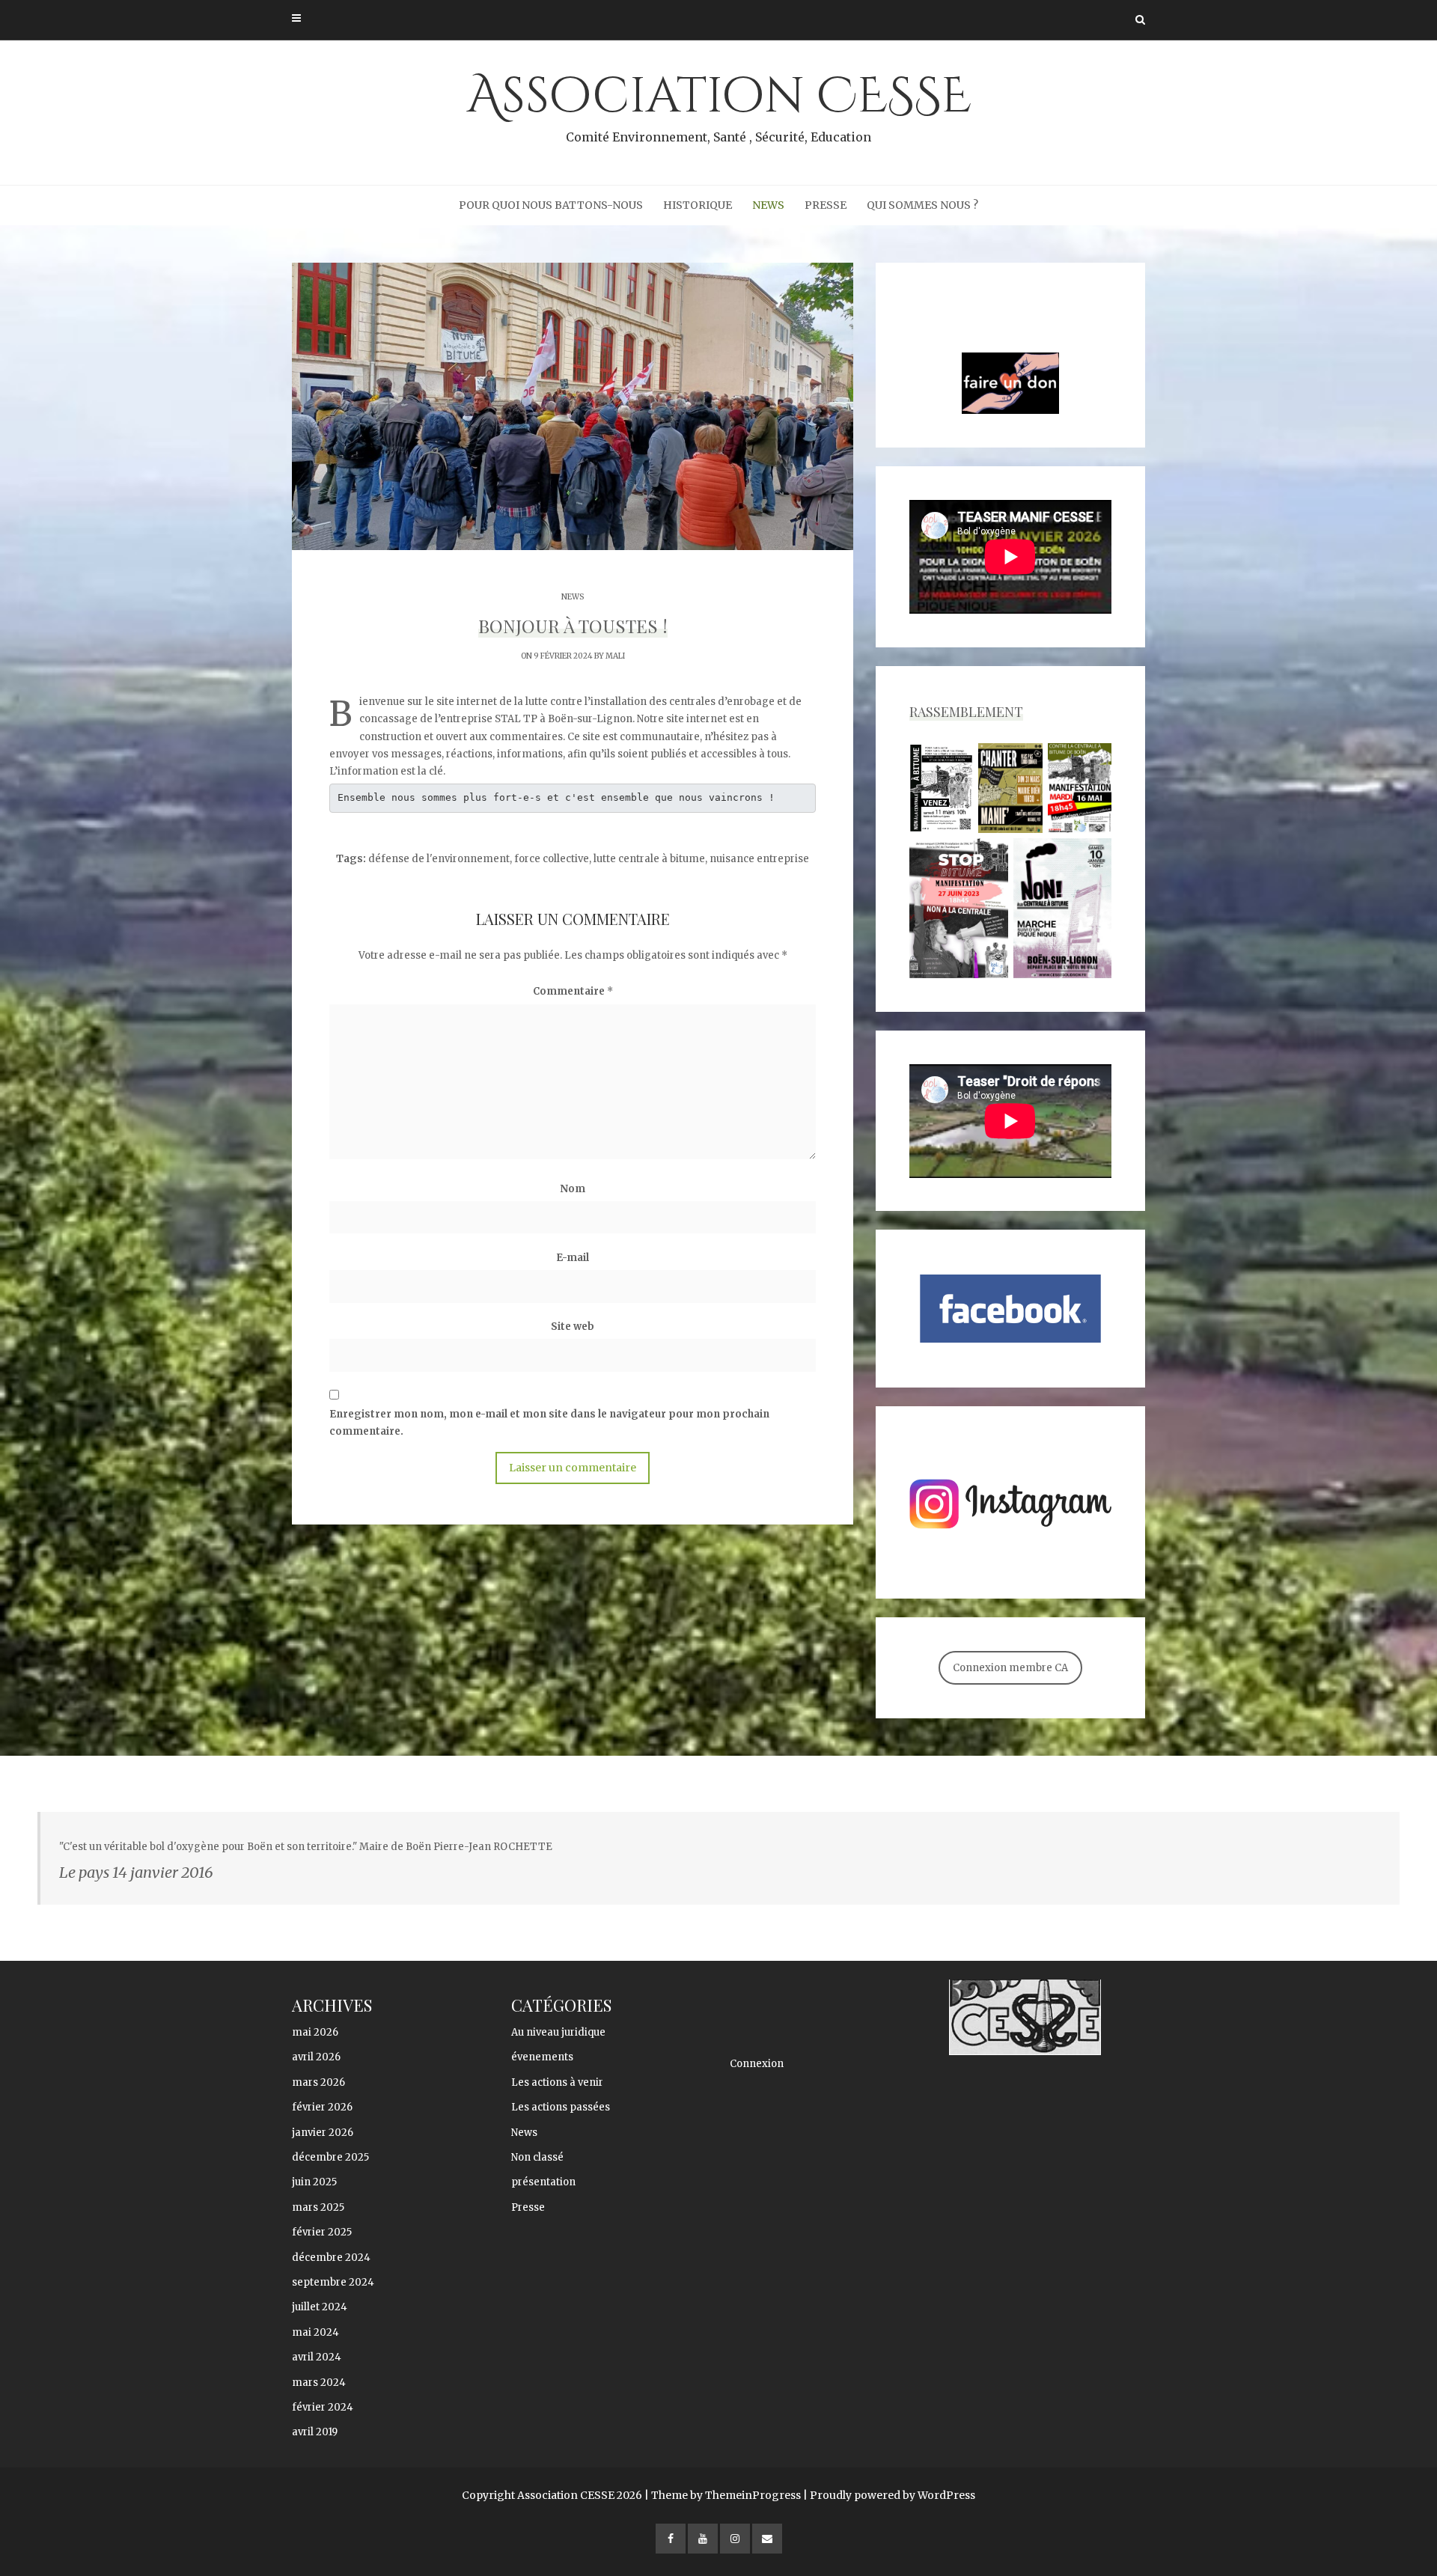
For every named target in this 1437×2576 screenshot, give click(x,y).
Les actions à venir (557, 2082)
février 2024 (323, 2407)
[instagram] (735, 2539)
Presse (826, 205)
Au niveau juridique (558, 2032)
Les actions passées (561, 2107)
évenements (542, 2057)
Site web (573, 1327)
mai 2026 (315, 2032)
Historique (698, 205)
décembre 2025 (330, 2157)
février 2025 (322, 2232)
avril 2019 (315, 2432)
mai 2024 (315, 2332)
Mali (615, 656)
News (768, 205)
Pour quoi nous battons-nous (551, 205)
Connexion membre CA (1010, 1668)
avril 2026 (316, 2057)
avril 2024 (317, 2357)
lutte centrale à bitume (649, 859)
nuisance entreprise (759, 859)
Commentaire (573, 991)
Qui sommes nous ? (922, 205)
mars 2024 (319, 2383)
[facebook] (671, 2539)
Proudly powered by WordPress (893, 2495)
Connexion (757, 2064)
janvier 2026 (323, 2133)
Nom (573, 1189)
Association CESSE (719, 104)
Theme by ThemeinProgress (726, 2495)
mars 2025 (318, 2207)
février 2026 (322, 2107)
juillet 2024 (320, 2307)
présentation (543, 2182)
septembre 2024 (333, 2282)
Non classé (537, 2157)
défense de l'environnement (439, 859)
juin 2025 (314, 2182)
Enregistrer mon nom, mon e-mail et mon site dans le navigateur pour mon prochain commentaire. (549, 1423)
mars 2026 (318, 2082)
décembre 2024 (331, 2258)
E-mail (573, 1258)
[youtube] (703, 2539)
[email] (767, 2539)
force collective (552, 859)
